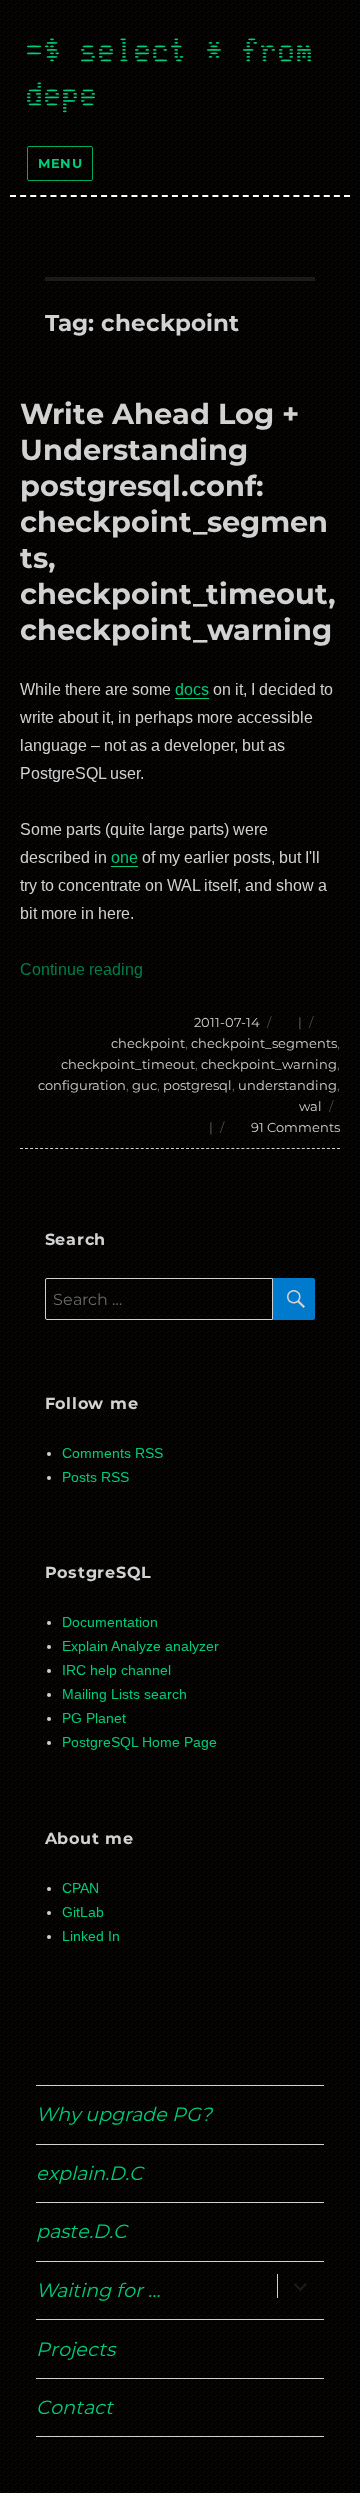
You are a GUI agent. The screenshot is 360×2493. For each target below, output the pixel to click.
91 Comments (295, 1127)
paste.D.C (81, 2231)
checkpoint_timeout (128, 1064)
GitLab (83, 1912)
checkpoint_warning (269, 1064)
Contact (74, 2407)
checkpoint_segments (264, 1043)
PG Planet (94, 1718)
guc (144, 1085)
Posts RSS (95, 1477)
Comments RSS (112, 1453)
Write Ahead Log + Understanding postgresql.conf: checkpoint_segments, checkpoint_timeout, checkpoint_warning (178, 521)
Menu (60, 163)
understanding (287, 1085)
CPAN (80, 1888)
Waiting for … (98, 2290)
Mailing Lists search (124, 1694)
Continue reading (81, 969)
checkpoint (148, 1043)
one (124, 857)
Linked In (91, 1936)
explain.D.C (89, 2173)
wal (310, 1106)
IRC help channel (116, 1670)
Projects (75, 2349)
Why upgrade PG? (124, 2114)
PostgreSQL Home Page (139, 1742)
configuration (82, 1085)
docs (192, 689)
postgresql (197, 1085)
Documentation (110, 1622)
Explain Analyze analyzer (140, 1646)
